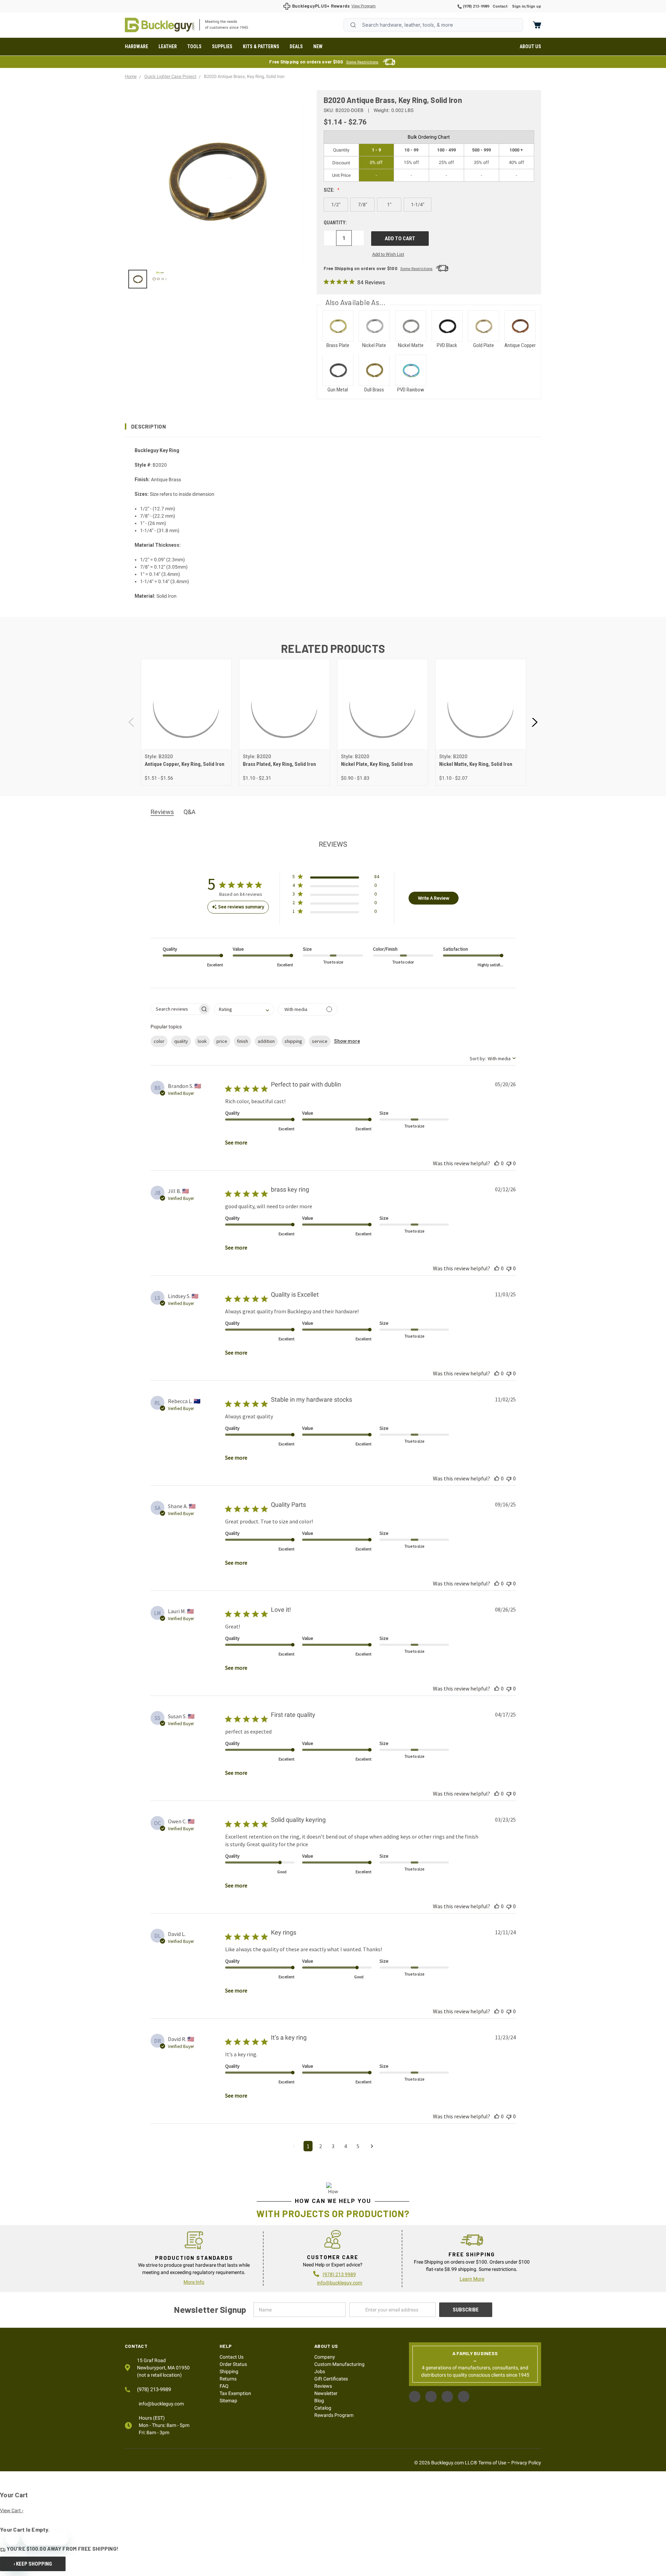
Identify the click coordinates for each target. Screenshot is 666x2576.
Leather (168, 46)
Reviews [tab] (162, 812)
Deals (296, 46)
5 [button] (358, 2146)
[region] (216, 279)
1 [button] (308, 2146)
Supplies (222, 46)
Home (160, 25)
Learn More (472, 2279)
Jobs (320, 2371)
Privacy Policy (526, 2463)
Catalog (323, 2408)
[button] (333, 426)
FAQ (224, 2386)
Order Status (233, 2364)
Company (325, 2357)
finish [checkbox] (242, 1041)
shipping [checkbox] (293, 1041)
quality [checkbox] (181, 1041)
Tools (194, 46)
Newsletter (326, 2393)
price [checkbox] (222, 1041)
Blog (319, 2401)
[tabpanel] (186, 722)
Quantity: (335, 223)
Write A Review (434, 898)
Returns (228, 2379)
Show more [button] (347, 1041)
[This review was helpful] (497, 1163)
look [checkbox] (202, 1041)
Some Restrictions (362, 62)
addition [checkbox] (266, 1041)
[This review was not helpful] (509, 1163)
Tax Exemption (235, 2393)
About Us (530, 46)
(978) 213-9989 (475, 6)
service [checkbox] (320, 1041)
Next (534, 722)
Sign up (534, 6)
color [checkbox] (159, 1041)
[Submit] (353, 25)
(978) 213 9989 (339, 2274)
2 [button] (321, 2146)
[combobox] (433, 25)
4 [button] (345, 2146)
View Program (364, 6)
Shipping (229, 2371)
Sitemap (228, 2401)
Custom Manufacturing (339, 2364)
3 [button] (333, 2146)
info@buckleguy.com (340, 2283)
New (318, 46)
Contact (500, 6)
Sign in (519, 6)
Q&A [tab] (190, 812)
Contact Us (232, 2357)
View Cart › (12, 2510)
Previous (132, 722)
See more (236, 1142)
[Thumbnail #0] (138, 279)
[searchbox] (174, 1009)
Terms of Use (492, 2463)
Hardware (136, 46)
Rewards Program (334, 2415)
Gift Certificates (331, 2379)
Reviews (323, 2386)
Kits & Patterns (261, 46)
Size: (330, 190)
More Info (194, 2282)
